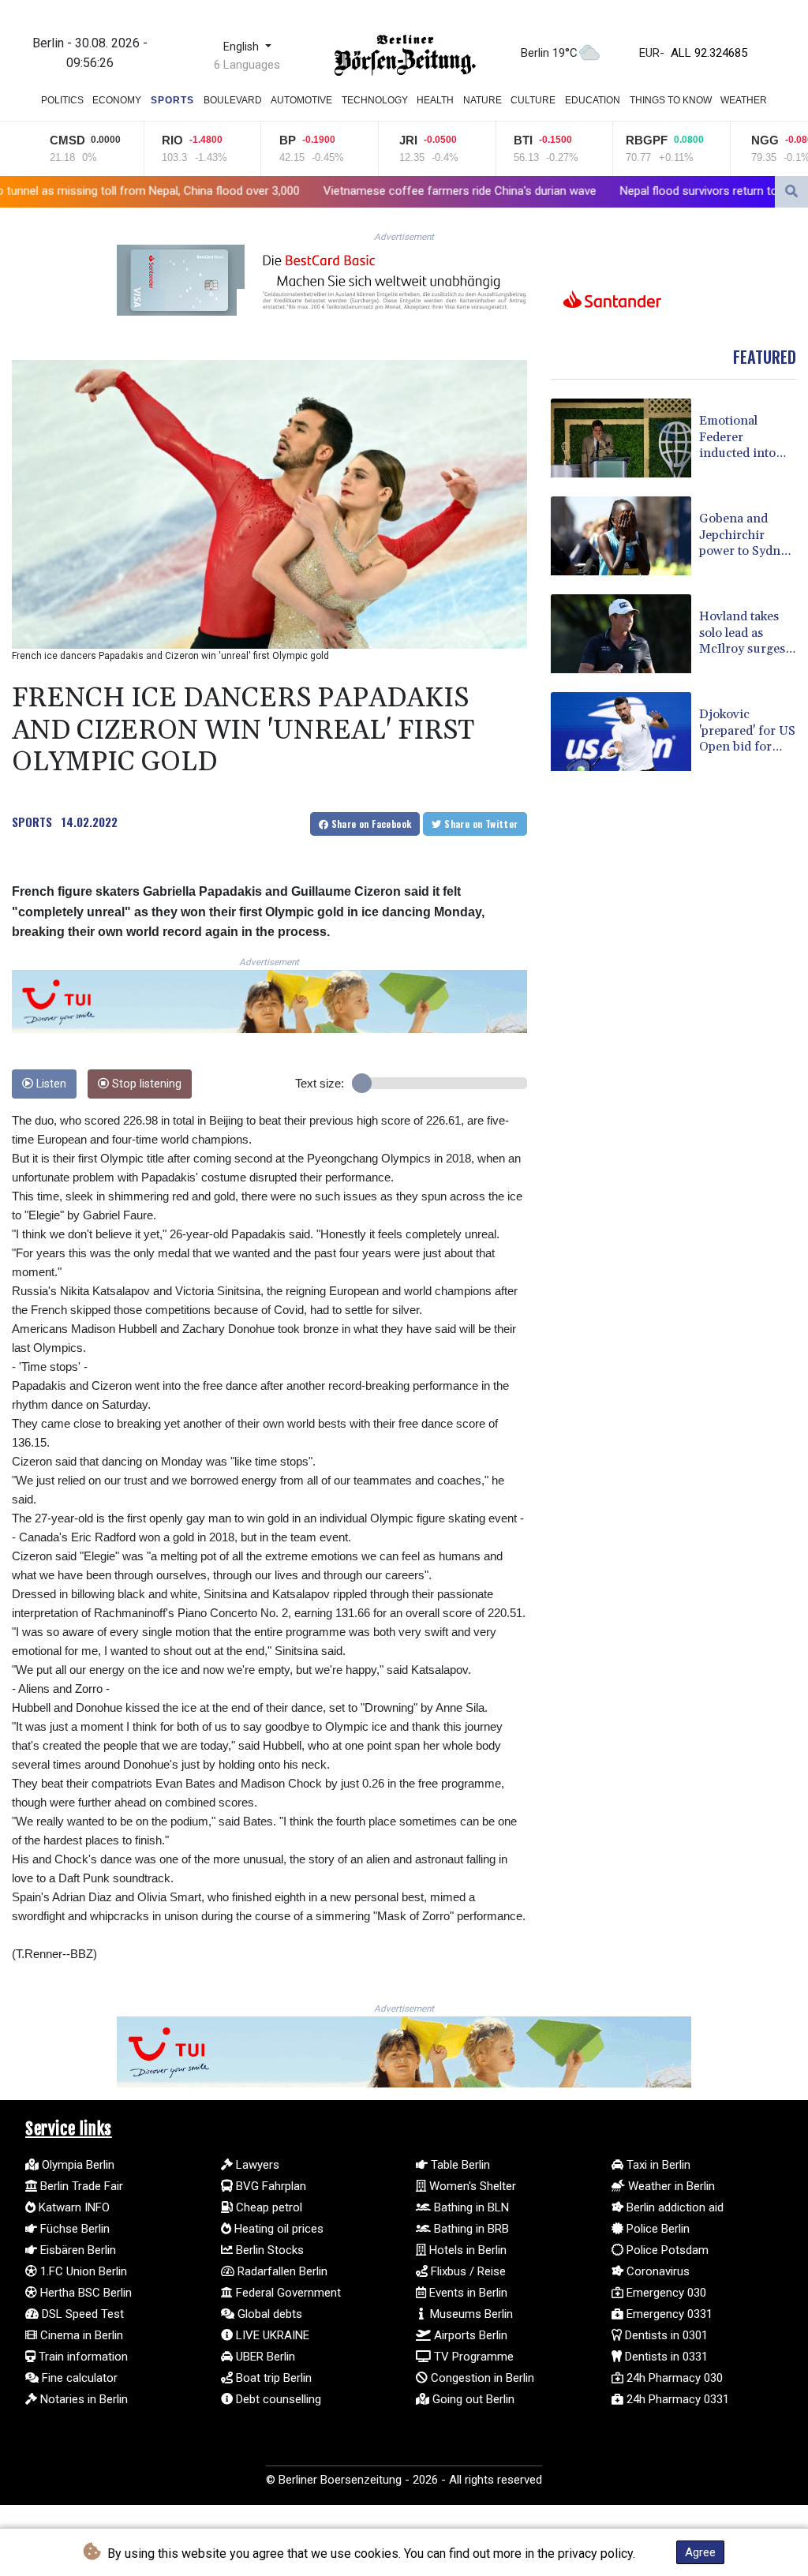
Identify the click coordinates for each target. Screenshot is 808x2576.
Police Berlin (656, 2229)
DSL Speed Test (81, 2314)
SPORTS (32, 822)
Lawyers (256, 2165)
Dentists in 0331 (665, 2357)
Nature (483, 100)
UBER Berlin (264, 2357)
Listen (50, 1084)
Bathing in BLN (470, 2207)
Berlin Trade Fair (80, 2186)
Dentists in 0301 (665, 2335)
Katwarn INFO (73, 2207)
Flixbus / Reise (467, 2271)
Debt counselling (277, 2399)
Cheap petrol (267, 2207)
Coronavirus (656, 2271)
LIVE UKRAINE (271, 2335)
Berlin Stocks (268, 2250)
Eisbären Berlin (77, 2250)
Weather (744, 100)
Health (435, 100)
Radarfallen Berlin (281, 2271)
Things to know (671, 100)
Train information (82, 2357)
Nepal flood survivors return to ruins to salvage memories (627, 191)
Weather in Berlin (670, 2186)
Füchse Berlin (73, 2229)
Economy (117, 100)
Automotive (301, 100)
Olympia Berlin (77, 2165)
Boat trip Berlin (272, 2378)
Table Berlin (459, 2165)
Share (370, 824)
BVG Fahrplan (269, 2186)
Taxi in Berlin (657, 2165)
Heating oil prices (277, 2229)
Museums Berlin (470, 2314)
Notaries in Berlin (82, 2399)
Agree (700, 2552)
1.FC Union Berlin (82, 2271)
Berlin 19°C (549, 53)
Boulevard (233, 100)
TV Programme (472, 2357)
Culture (533, 100)
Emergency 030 (665, 2293)
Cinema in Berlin (80, 2335)
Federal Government (287, 2293)
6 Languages (247, 65)
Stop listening (145, 1084)
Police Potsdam (666, 2250)
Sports (172, 100)
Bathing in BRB (470, 2229)
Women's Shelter (471, 2186)
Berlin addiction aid (673, 2207)
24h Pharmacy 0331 (676, 2399)
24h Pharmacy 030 (673, 2378)
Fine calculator (78, 2378)
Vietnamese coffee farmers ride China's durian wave (317, 191)
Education (593, 100)
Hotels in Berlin (466, 2250)
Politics (62, 100)
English (243, 47)
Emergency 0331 (668, 2314)
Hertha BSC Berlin (84, 2293)
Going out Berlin (472, 2399)
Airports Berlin (469, 2335)
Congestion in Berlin (481, 2378)
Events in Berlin (467, 2293)
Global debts (268, 2314)
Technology (375, 100)
